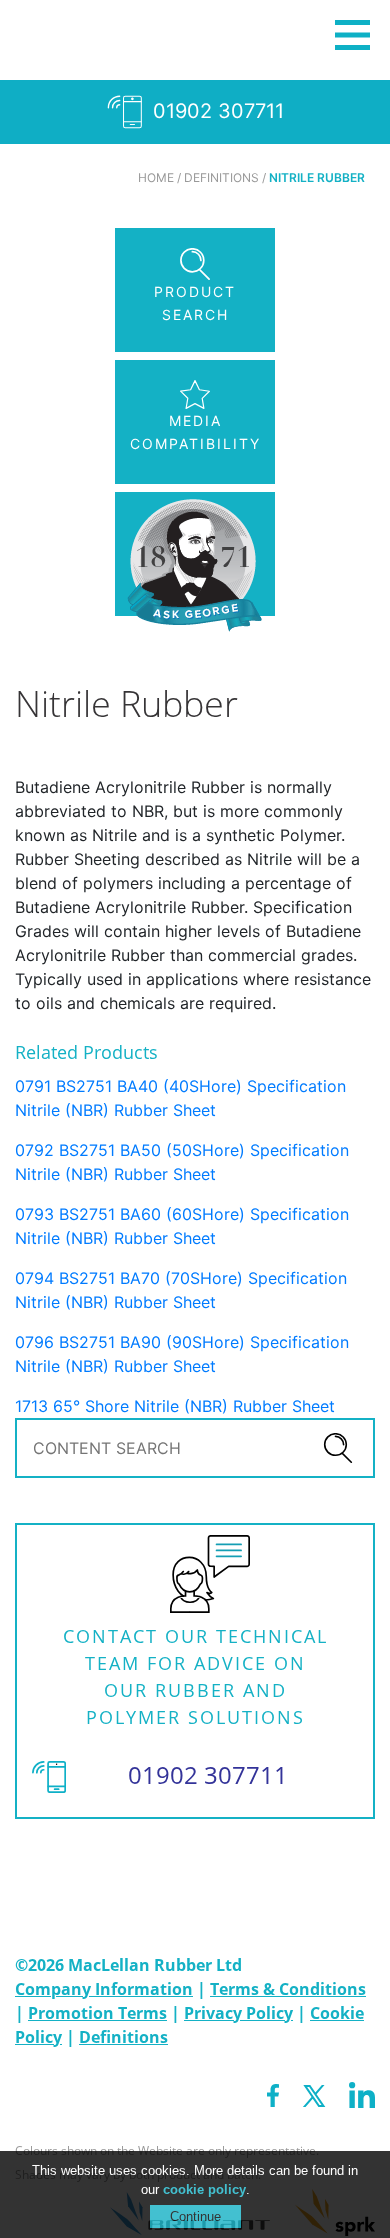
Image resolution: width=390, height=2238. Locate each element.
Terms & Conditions (288, 1989)
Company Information (104, 1989)
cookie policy (204, 2189)
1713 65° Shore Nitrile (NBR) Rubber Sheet (175, 1406)
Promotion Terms (97, 2013)
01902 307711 (215, 111)
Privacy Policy (238, 2013)
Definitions (123, 2037)
